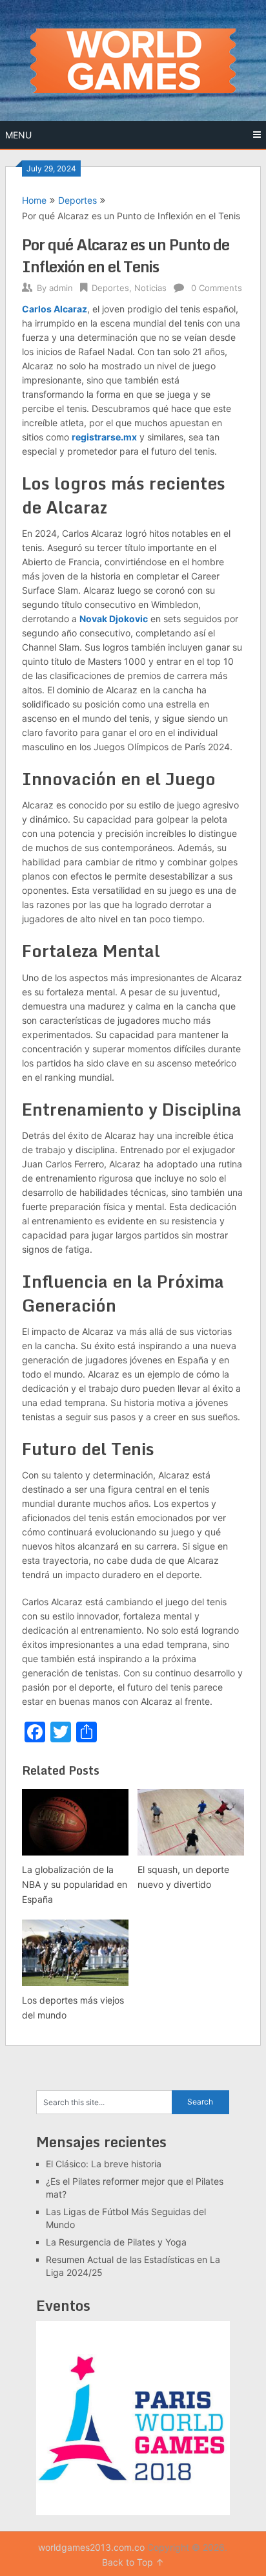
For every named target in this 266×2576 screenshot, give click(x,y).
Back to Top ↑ (133, 2562)
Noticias (150, 288)
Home (34, 200)
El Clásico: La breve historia (104, 2164)
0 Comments (217, 288)
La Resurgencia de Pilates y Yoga (116, 2242)
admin (61, 288)
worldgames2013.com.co (91, 2547)
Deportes (77, 200)
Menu (18, 135)
